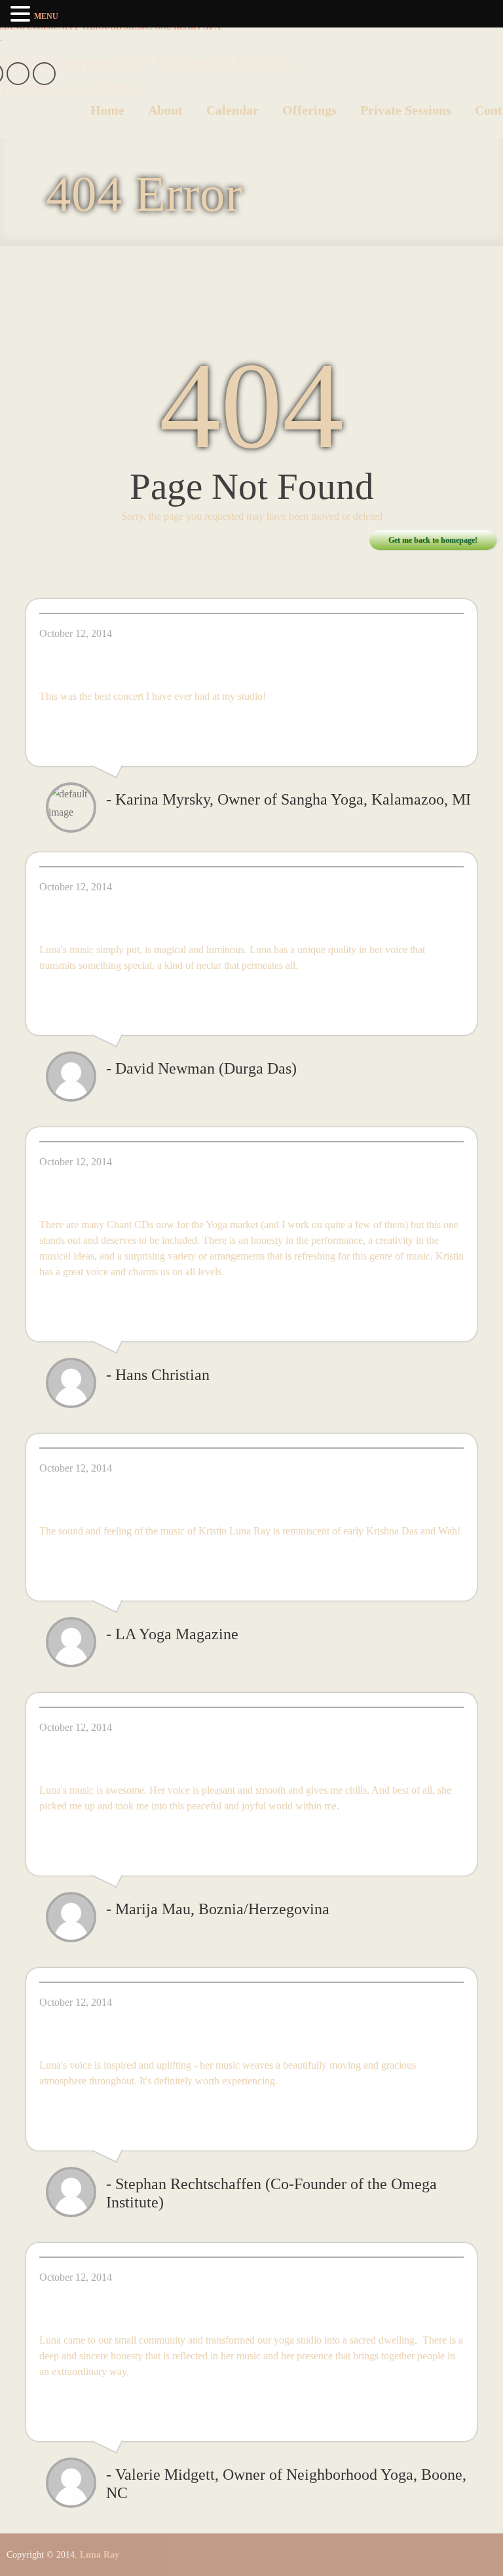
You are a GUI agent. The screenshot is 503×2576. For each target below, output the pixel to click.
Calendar (233, 110)
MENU (46, 16)
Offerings (309, 110)
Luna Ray (100, 2555)
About (165, 110)
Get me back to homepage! (433, 540)
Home (107, 110)
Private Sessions (406, 110)
